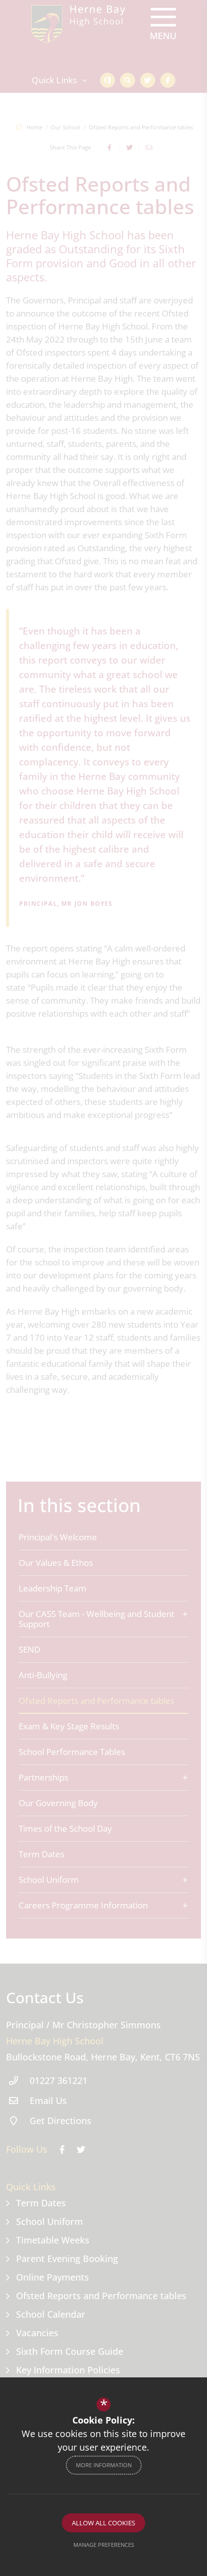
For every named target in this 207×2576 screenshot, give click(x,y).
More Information (104, 2465)
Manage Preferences (104, 2545)
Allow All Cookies (103, 2523)
